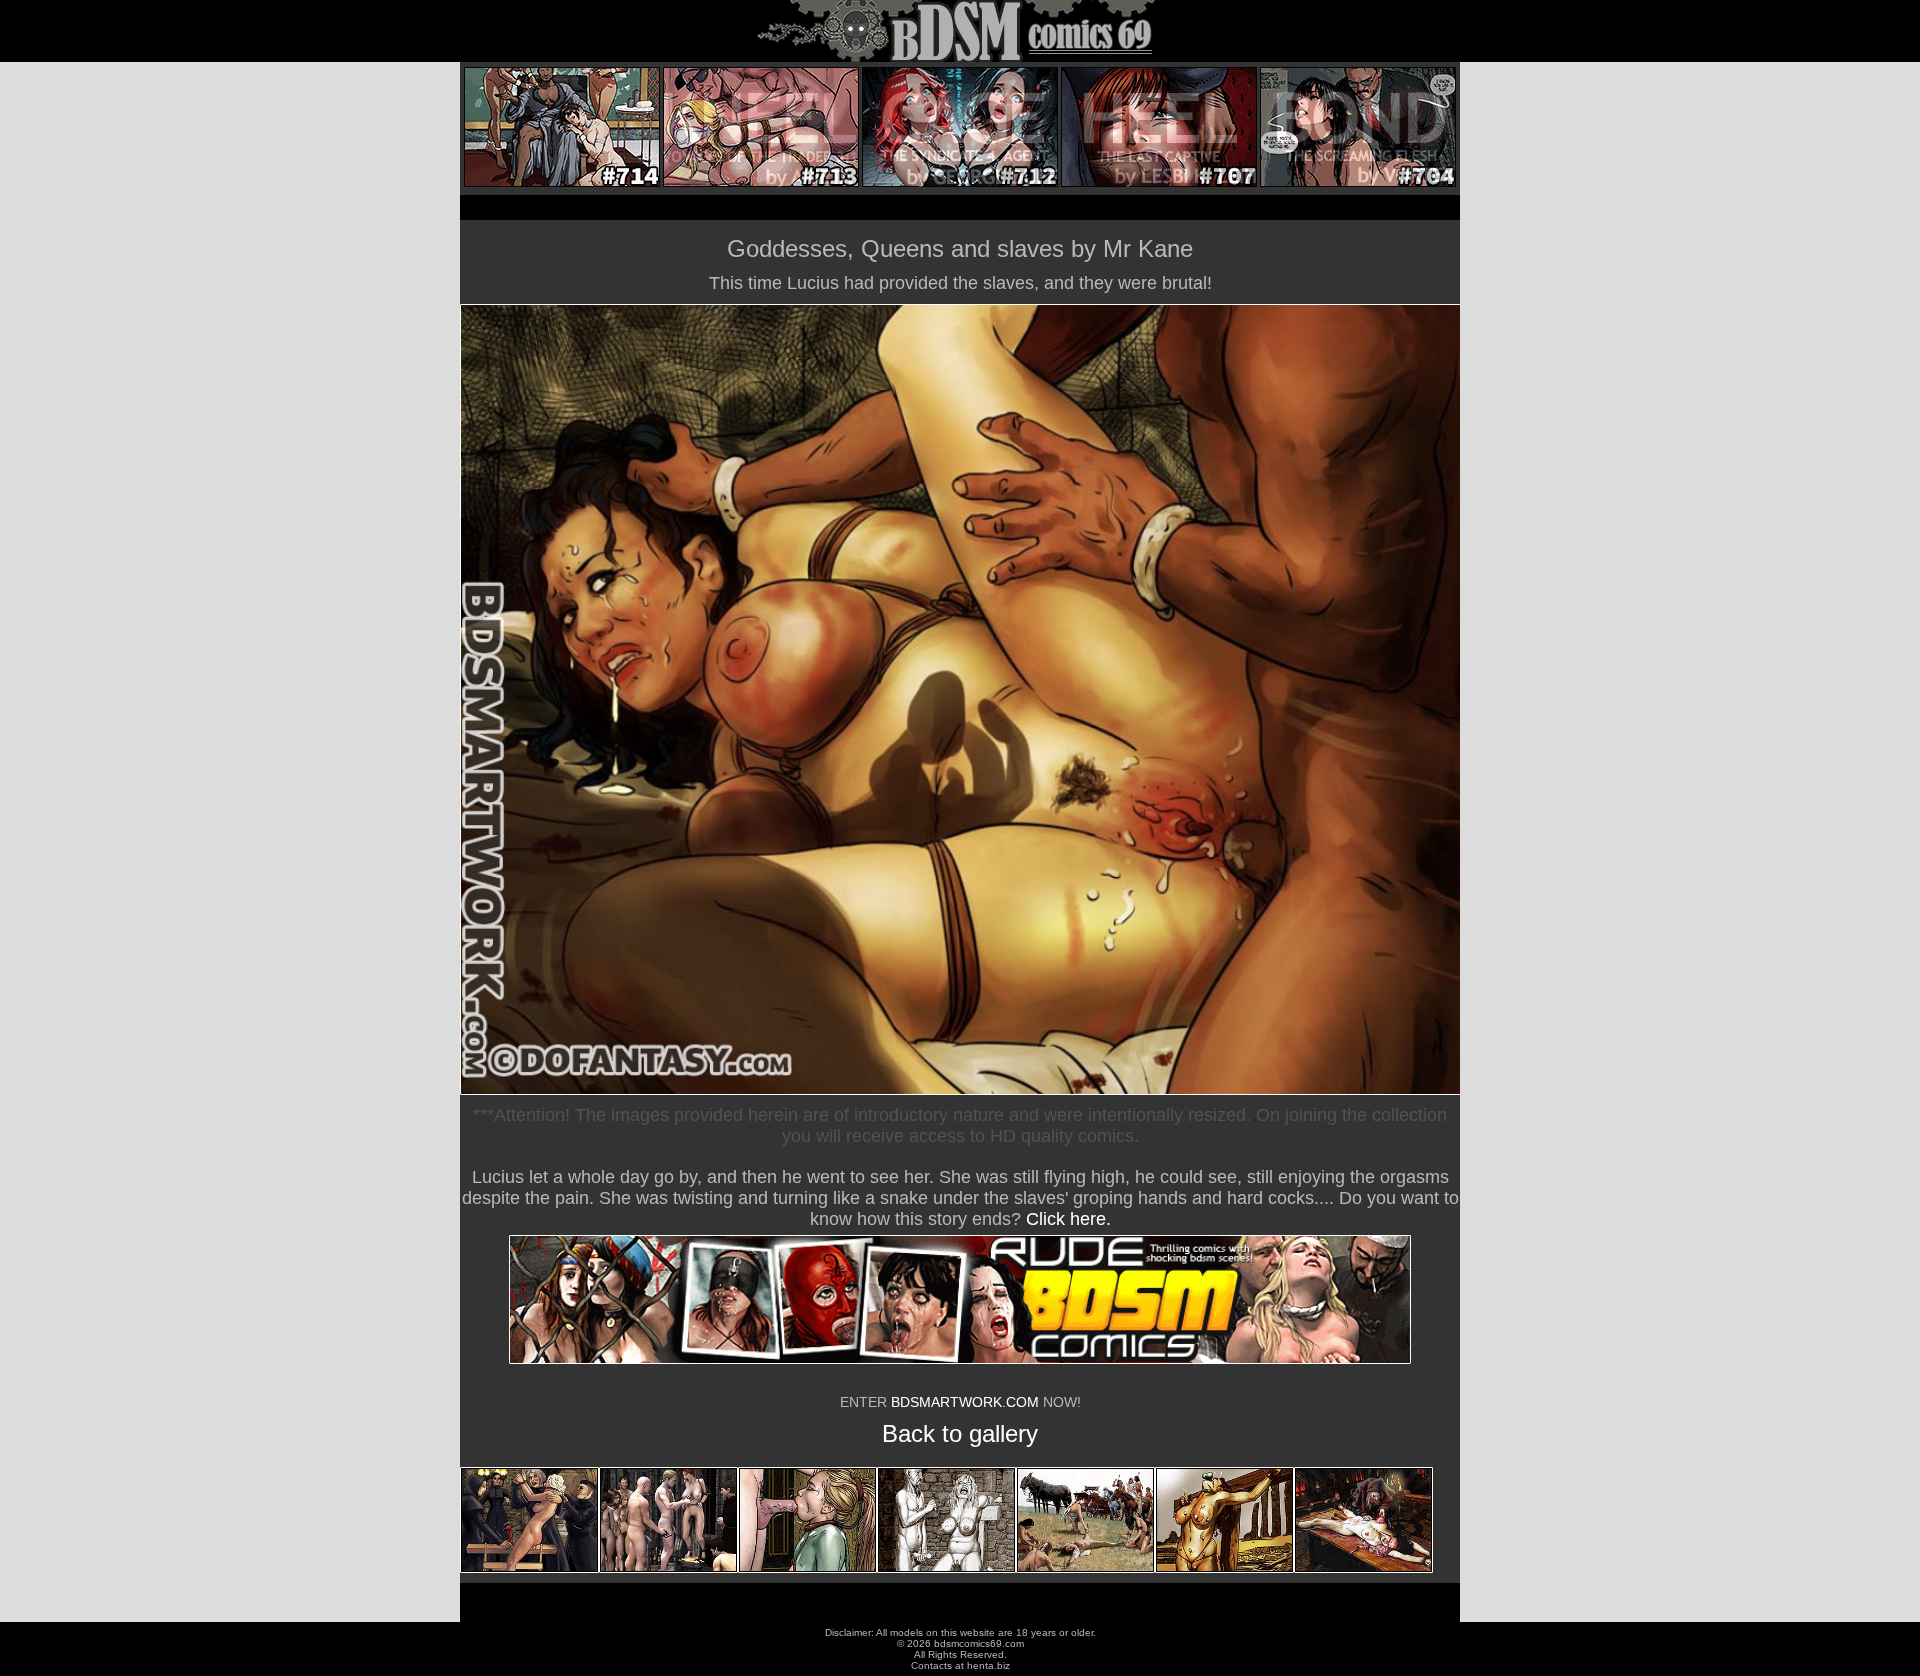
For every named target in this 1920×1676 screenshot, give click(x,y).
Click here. (1068, 1219)
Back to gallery (960, 1433)
